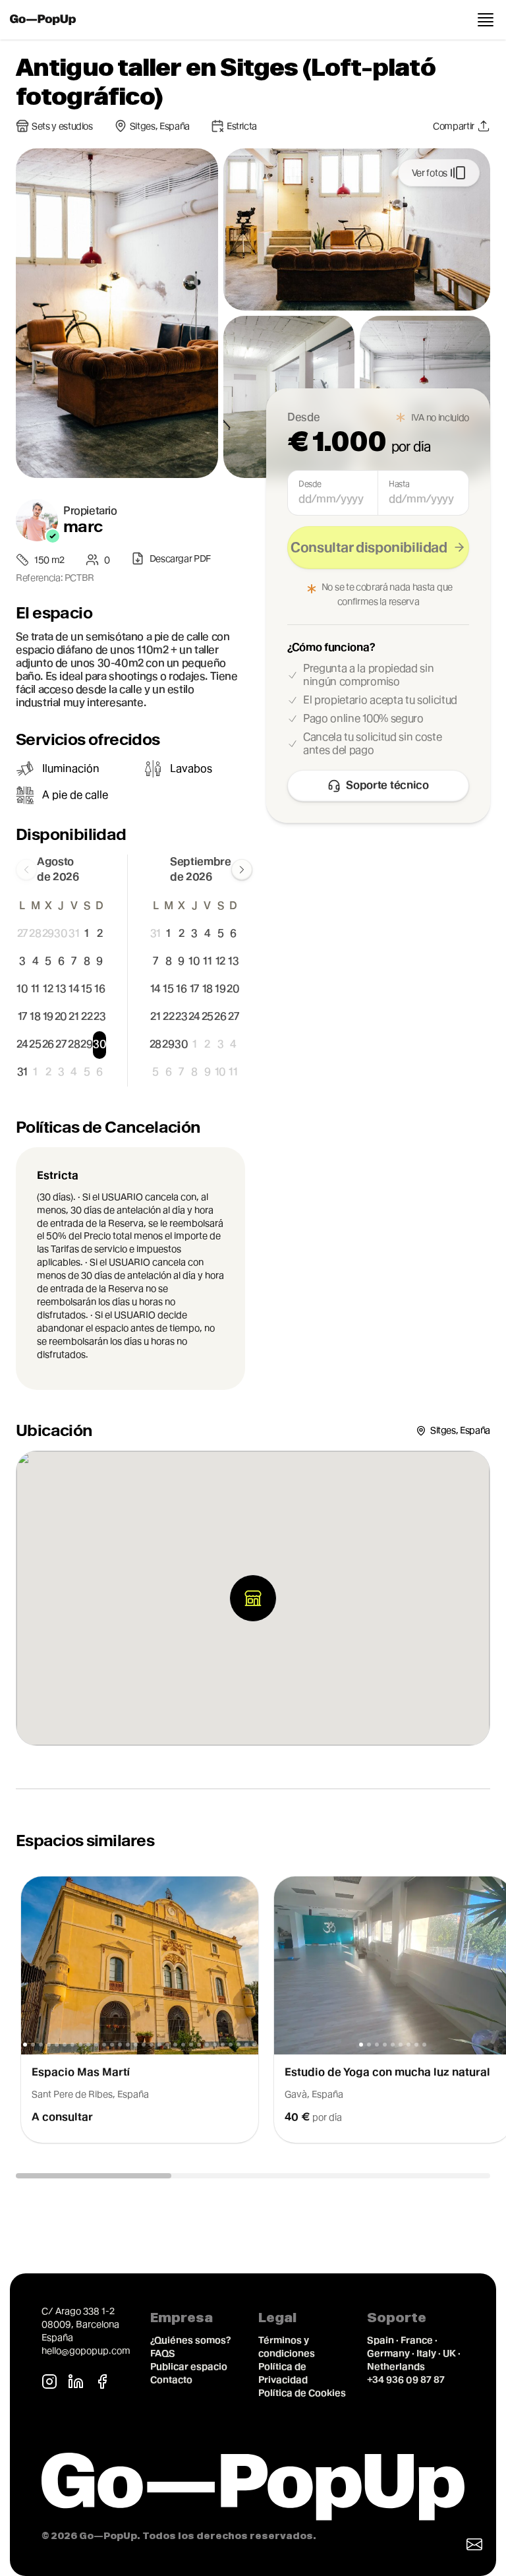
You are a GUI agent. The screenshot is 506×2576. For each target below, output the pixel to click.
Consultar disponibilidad (369, 547)
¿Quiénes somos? (190, 2340)
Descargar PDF (180, 558)
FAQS (163, 2353)
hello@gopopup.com (86, 2351)
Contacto (171, 2380)
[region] (253, 2017)
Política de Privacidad (283, 2373)
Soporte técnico (387, 785)
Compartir (454, 126)
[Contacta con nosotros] (474, 2544)
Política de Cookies (302, 2393)
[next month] (242, 870)
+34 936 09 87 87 (406, 2380)
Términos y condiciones (287, 2347)
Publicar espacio (189, 2366)
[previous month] (26, 870)
